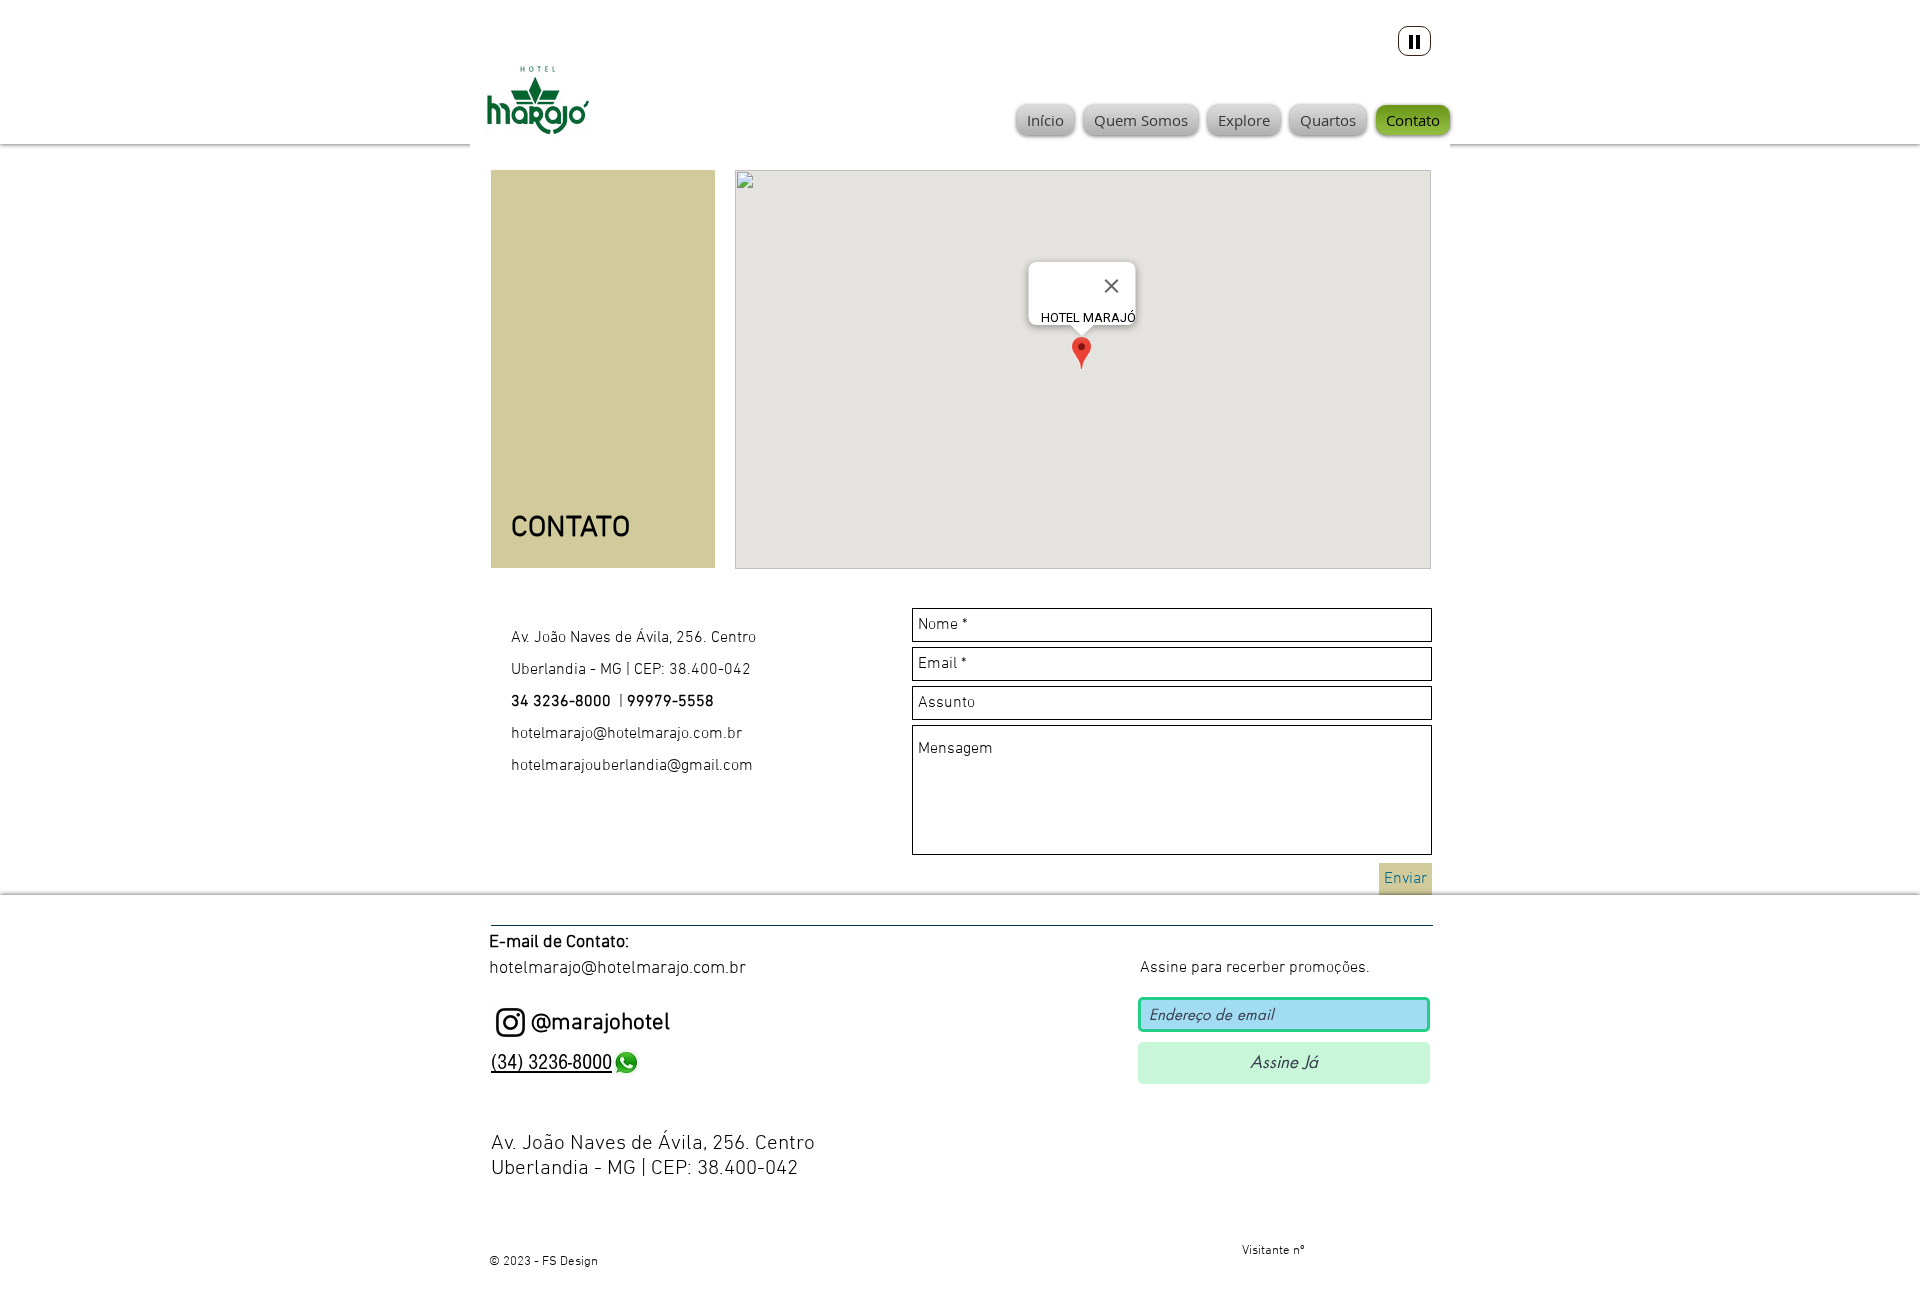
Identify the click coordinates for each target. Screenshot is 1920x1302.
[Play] (1414, 41)
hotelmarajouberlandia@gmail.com (632, 766)
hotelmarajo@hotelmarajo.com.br (626, 734)
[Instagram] (510, 1022)
